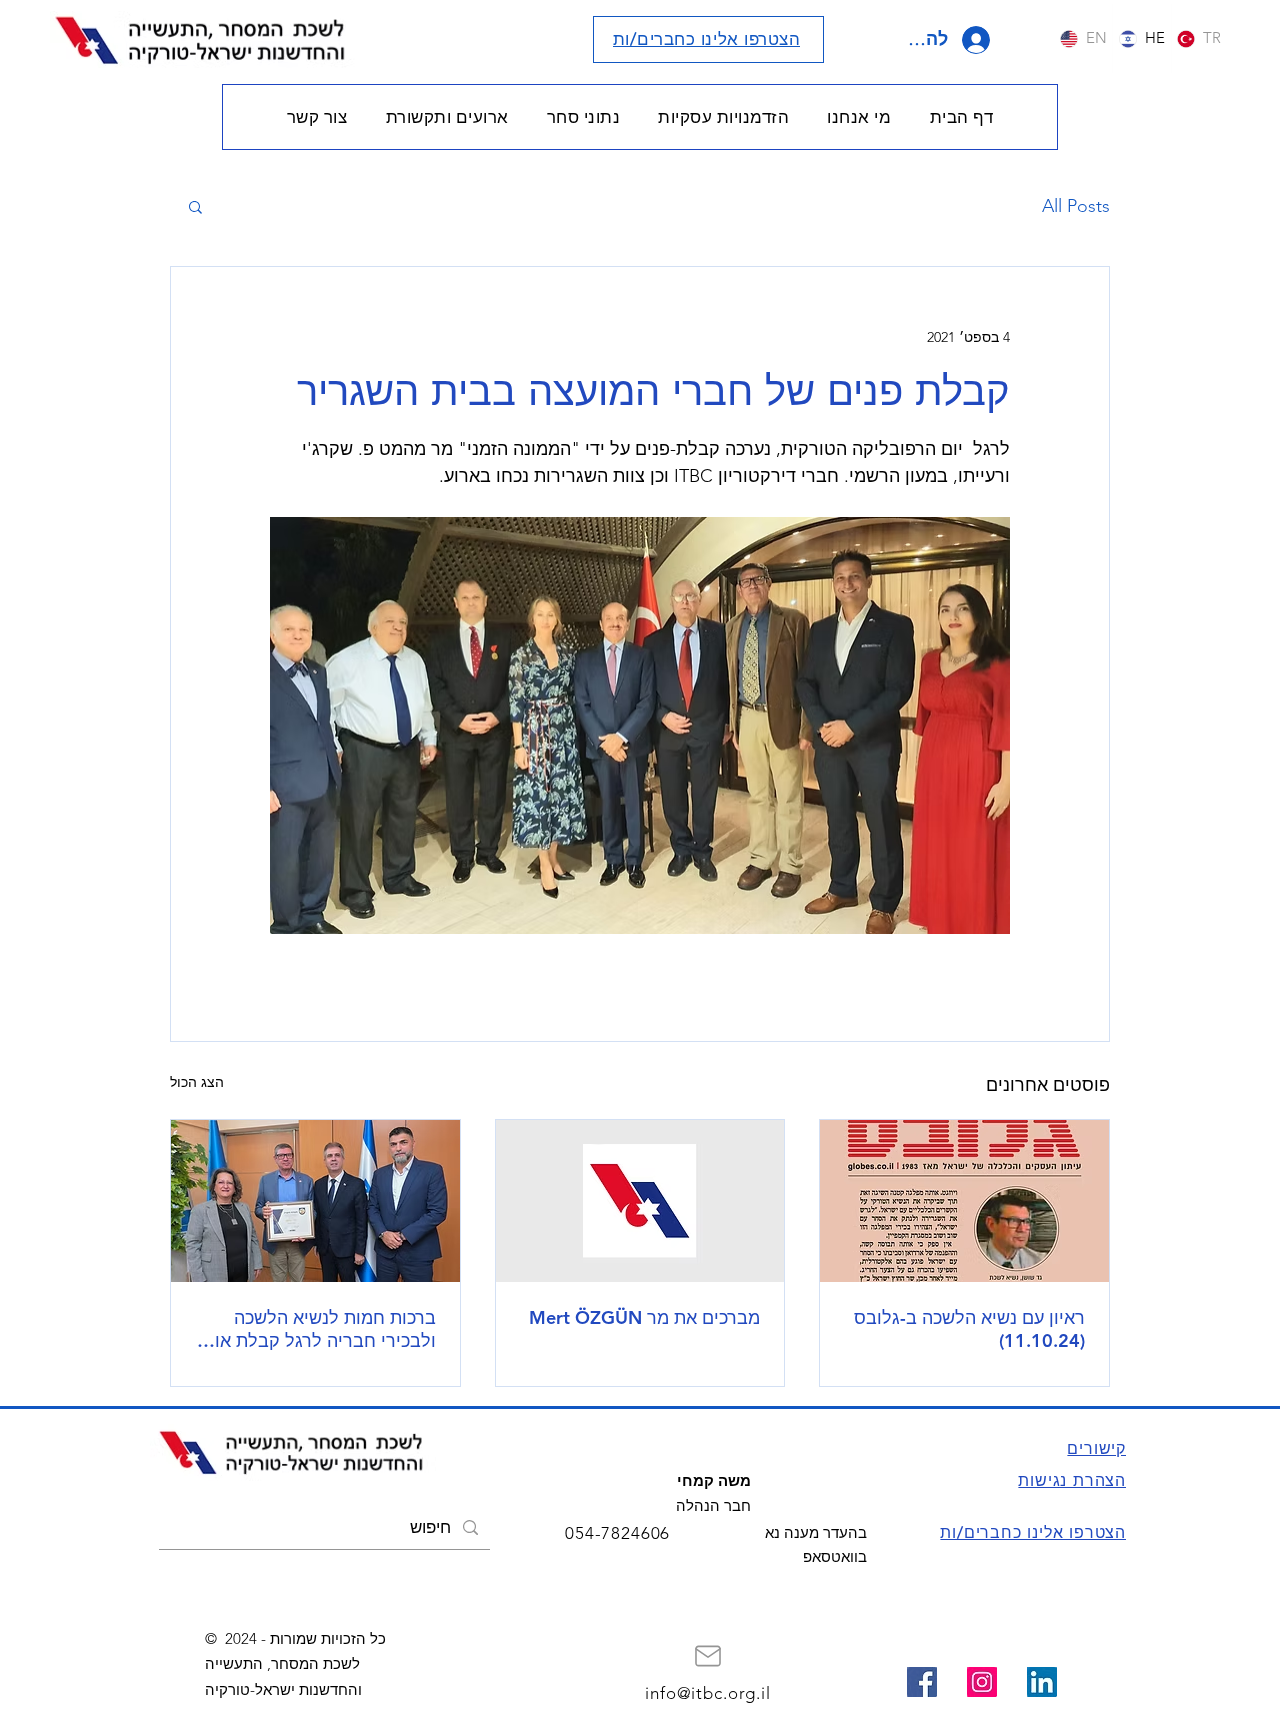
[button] (859, 117)
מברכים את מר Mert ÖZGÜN (644, 1317)
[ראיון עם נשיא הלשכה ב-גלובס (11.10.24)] (964, 1201)
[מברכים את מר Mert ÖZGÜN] (640, 1201)
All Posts (1076, 206)
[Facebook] (922, 1682)
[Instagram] (982, 1682)
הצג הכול (197, 1082)
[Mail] (708, 1656)
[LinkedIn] (1042, 1682)
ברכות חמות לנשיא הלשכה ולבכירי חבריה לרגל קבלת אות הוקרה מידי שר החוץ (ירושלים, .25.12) (319, 1329)
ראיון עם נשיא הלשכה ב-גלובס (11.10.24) (969, 1329)
